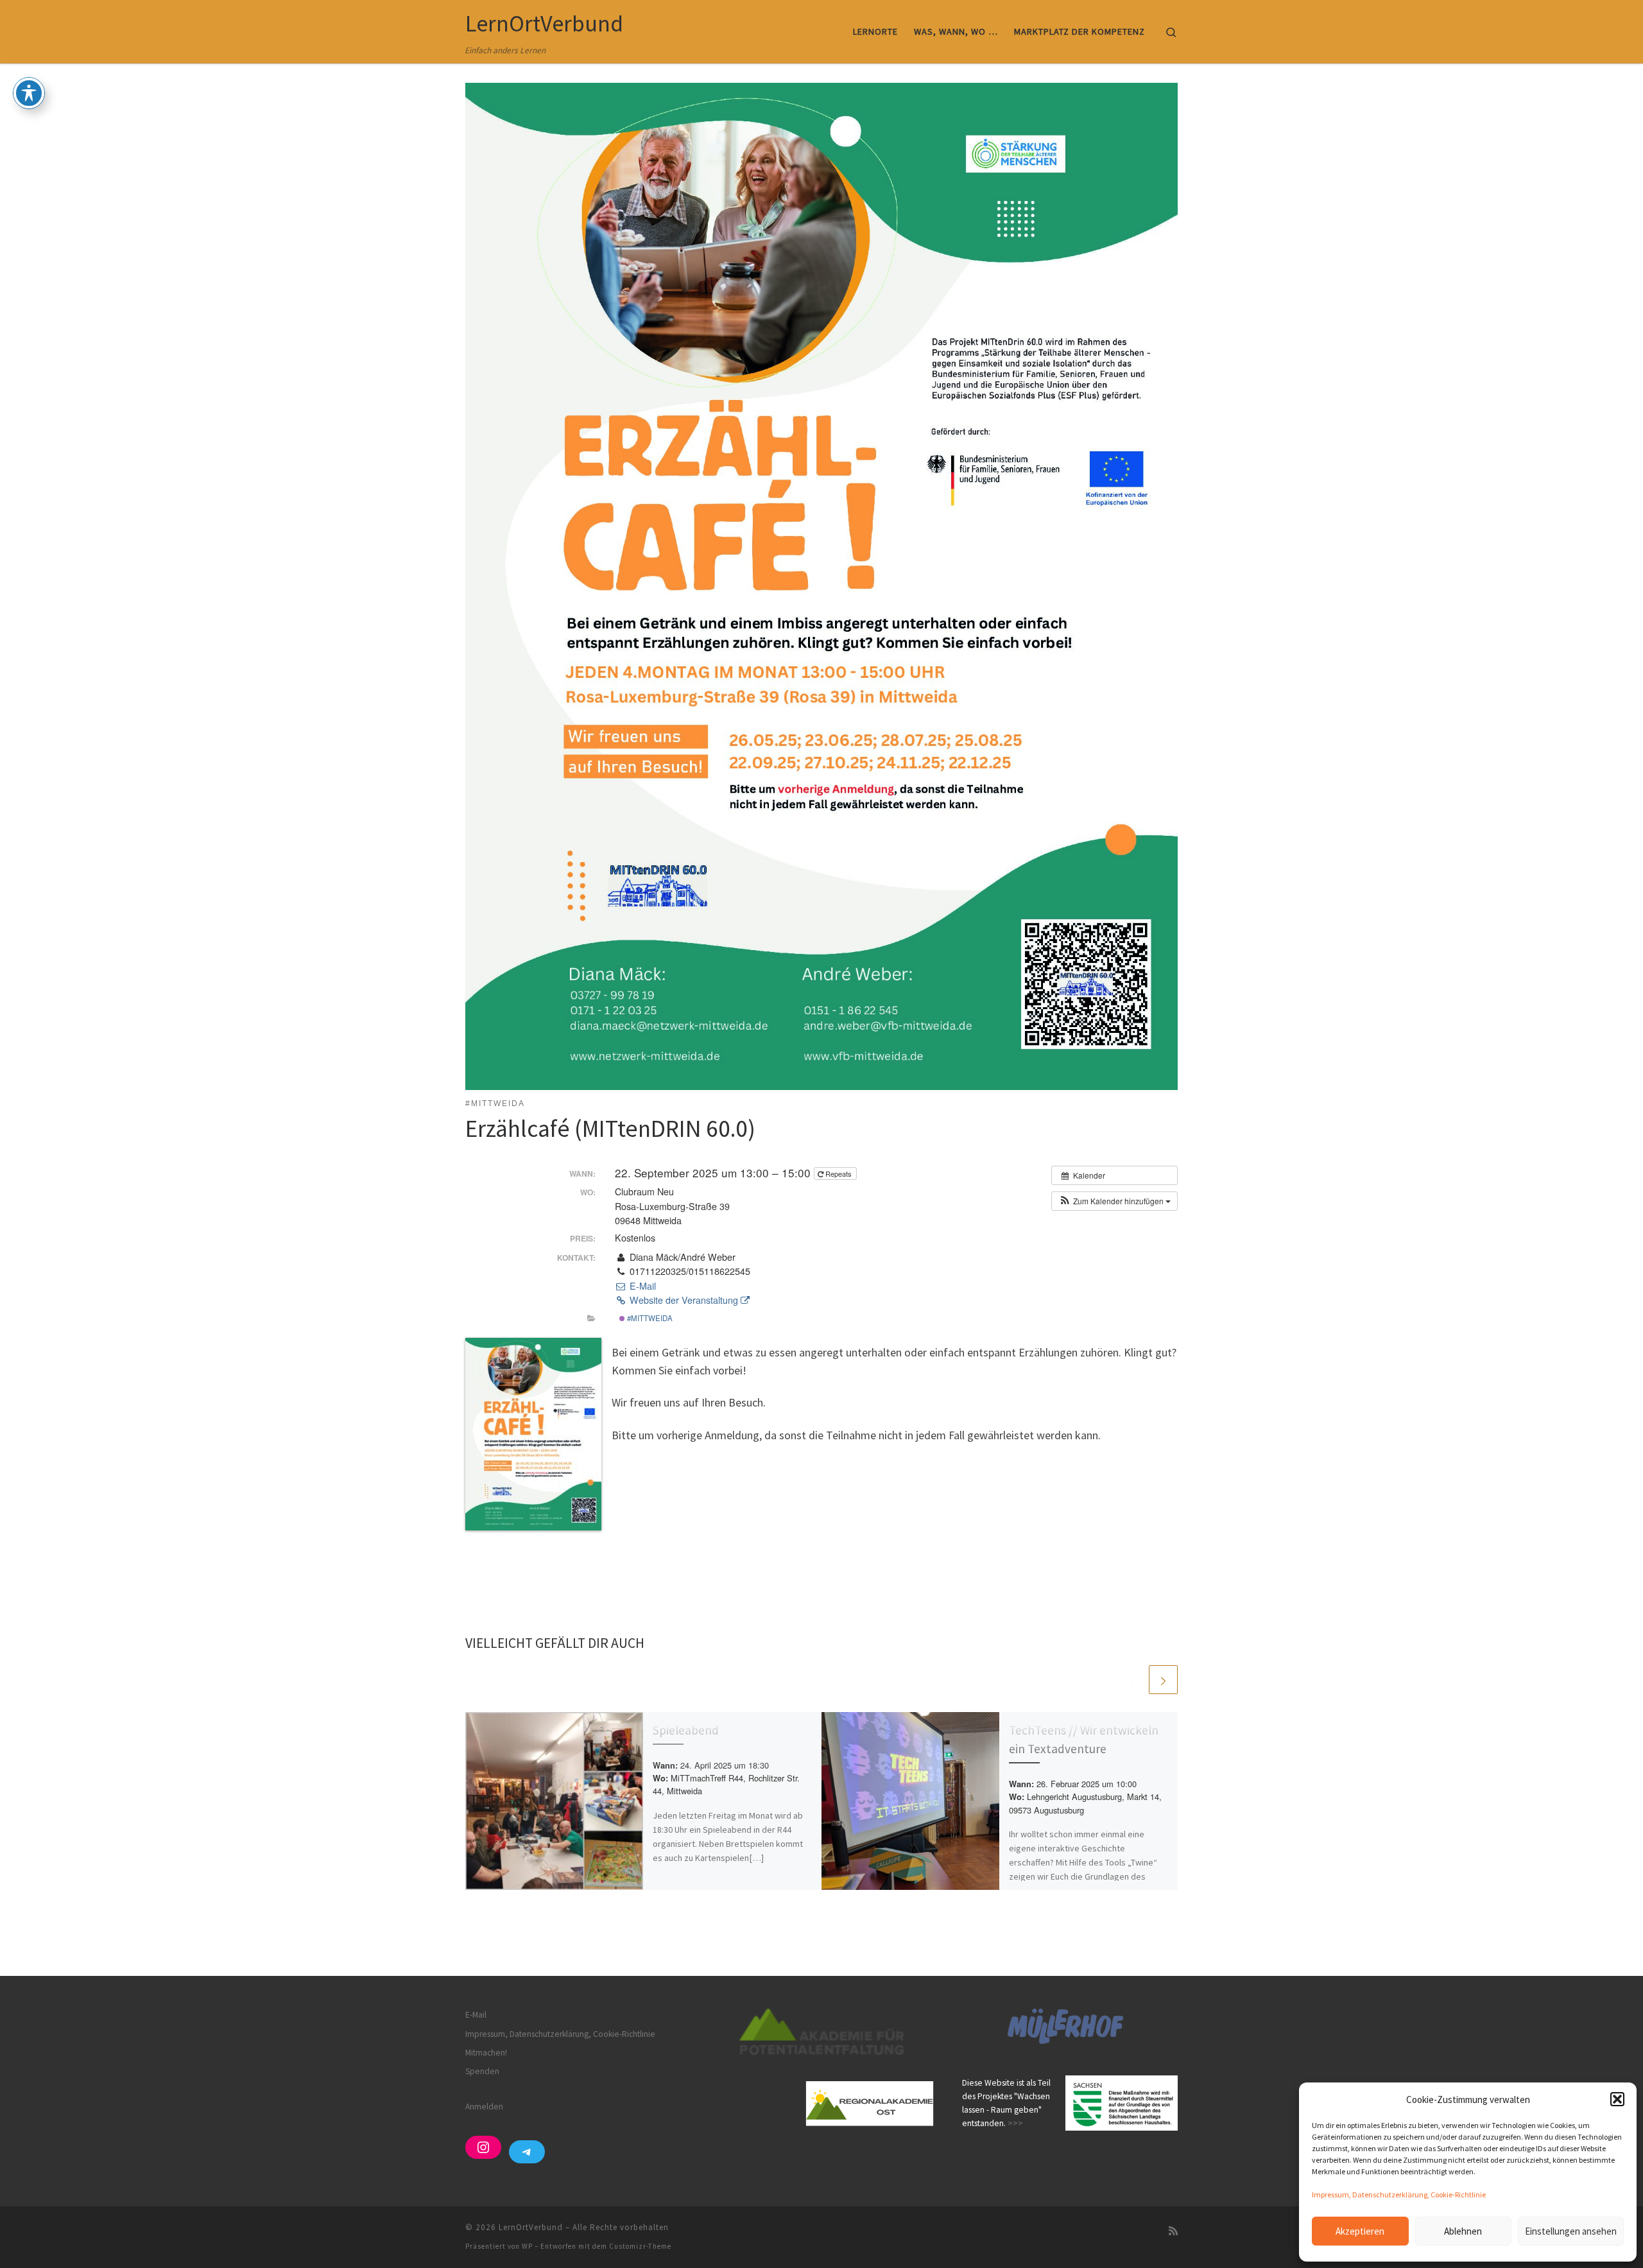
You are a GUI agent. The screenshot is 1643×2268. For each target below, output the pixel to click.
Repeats (839, 1173)
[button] (1617, 2099)
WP (527, 2246)
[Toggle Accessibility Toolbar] (29, 93)
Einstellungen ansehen (1571, 2231)
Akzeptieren (1360, 2231)
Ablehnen (1463, 2231)
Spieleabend (686, 1730)
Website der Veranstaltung (684, 1300)
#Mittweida (649, 1318)
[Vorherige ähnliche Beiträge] (1132, 1680)
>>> (1015, 2123)
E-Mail (641, 1286)
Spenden (482, 2071)
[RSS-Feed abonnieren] (1173, 2231)
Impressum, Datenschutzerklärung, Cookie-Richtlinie (1399, 2194)
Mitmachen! (486, 2053)
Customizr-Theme (640, 2246)
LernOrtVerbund (531, 2227)
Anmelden (484, 2107)
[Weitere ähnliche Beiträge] (1163, 1680)
